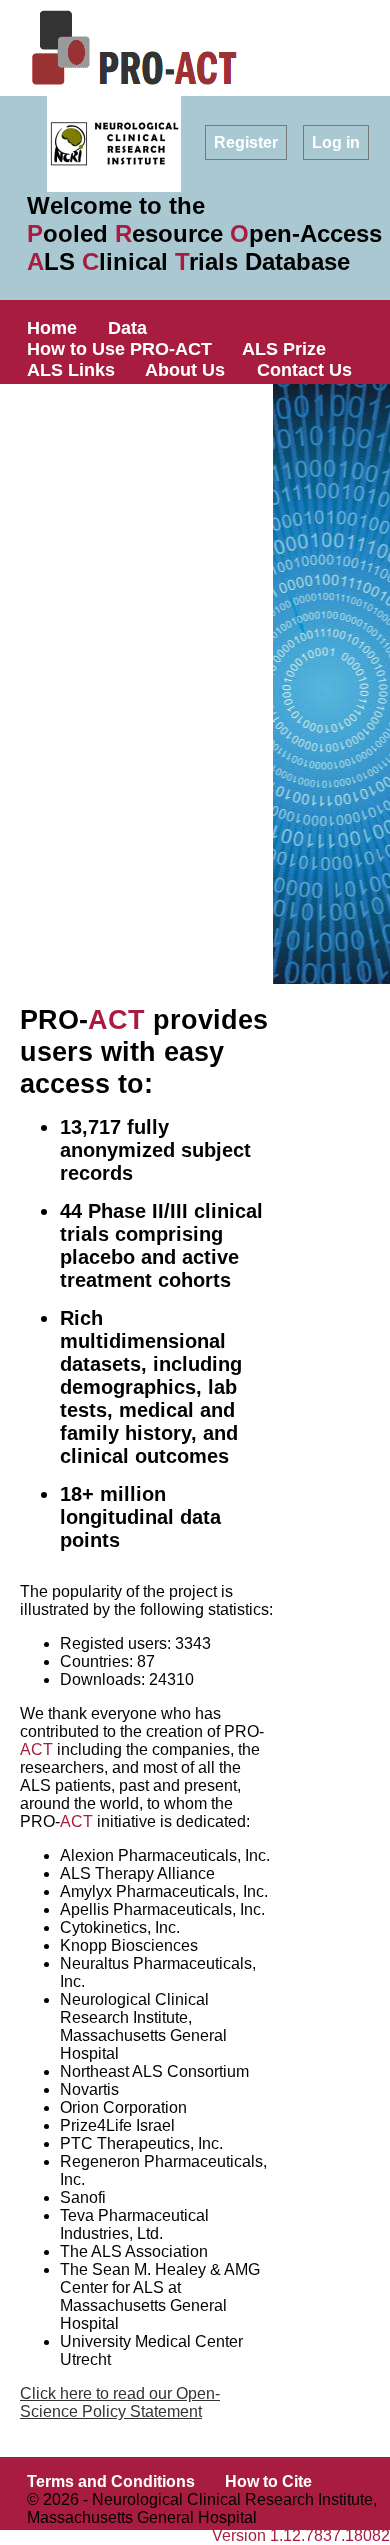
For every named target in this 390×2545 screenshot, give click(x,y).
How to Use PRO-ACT (119, 349)
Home (52, 328)
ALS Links (71, 370)
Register (246, 142)
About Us (185, 370)
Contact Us (304, 370)
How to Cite (268, 2481)
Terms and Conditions (111, 2481)
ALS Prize (284, 349)
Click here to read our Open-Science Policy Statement (120, 2402)
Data (127, 328)
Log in (336, 142)
